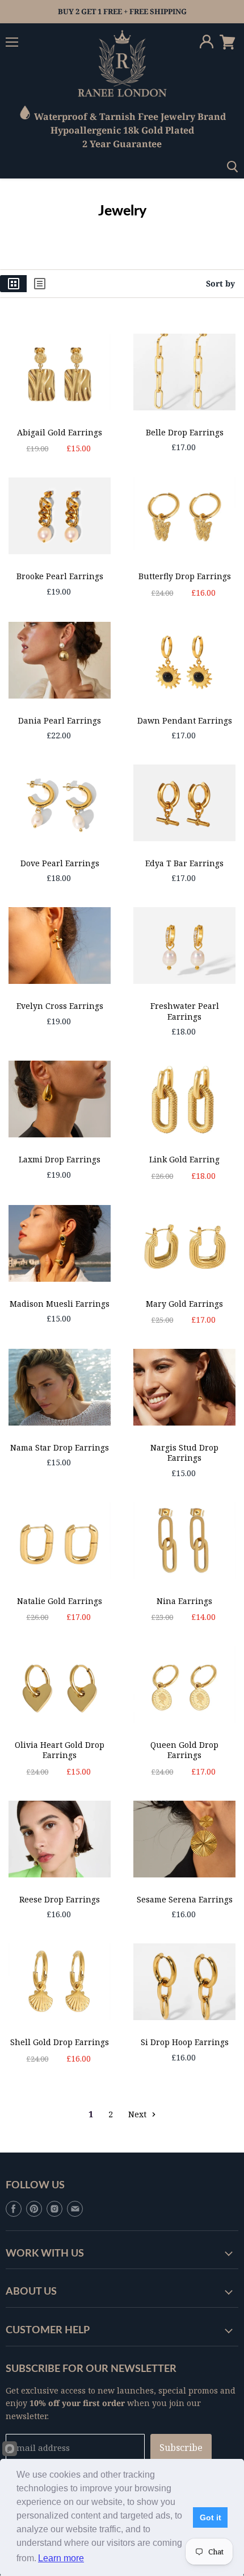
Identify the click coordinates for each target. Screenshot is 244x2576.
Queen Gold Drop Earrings (184, 1750)
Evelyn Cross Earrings (60, 1006)
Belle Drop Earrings (185, 432)
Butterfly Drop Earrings (185, 576)
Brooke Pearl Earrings (60, 576)
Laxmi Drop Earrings (60, 1159)
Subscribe (181, 2448)
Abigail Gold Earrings (60, 432)
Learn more (61, 2558)
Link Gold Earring (184, 1159)
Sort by (220, 284)
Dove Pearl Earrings (60, 863)
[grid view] (13, 284)
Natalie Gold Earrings (60, 1601)
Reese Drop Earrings (60, 1899)
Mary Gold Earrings (184, 1304)
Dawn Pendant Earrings (185, 720)
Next (138, 2114)
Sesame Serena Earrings (185, 1899)
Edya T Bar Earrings (184, 863)
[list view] (40, 284)
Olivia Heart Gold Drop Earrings (60, 1750)
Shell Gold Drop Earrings (60, 2042)
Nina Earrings (184, 1601)
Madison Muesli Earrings (60, 1304)
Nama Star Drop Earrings (60, 1447)
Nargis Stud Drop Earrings (184, 1453)
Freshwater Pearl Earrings (185, 1011)
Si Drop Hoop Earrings (185, 2042)
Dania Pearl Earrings (60, 720)
